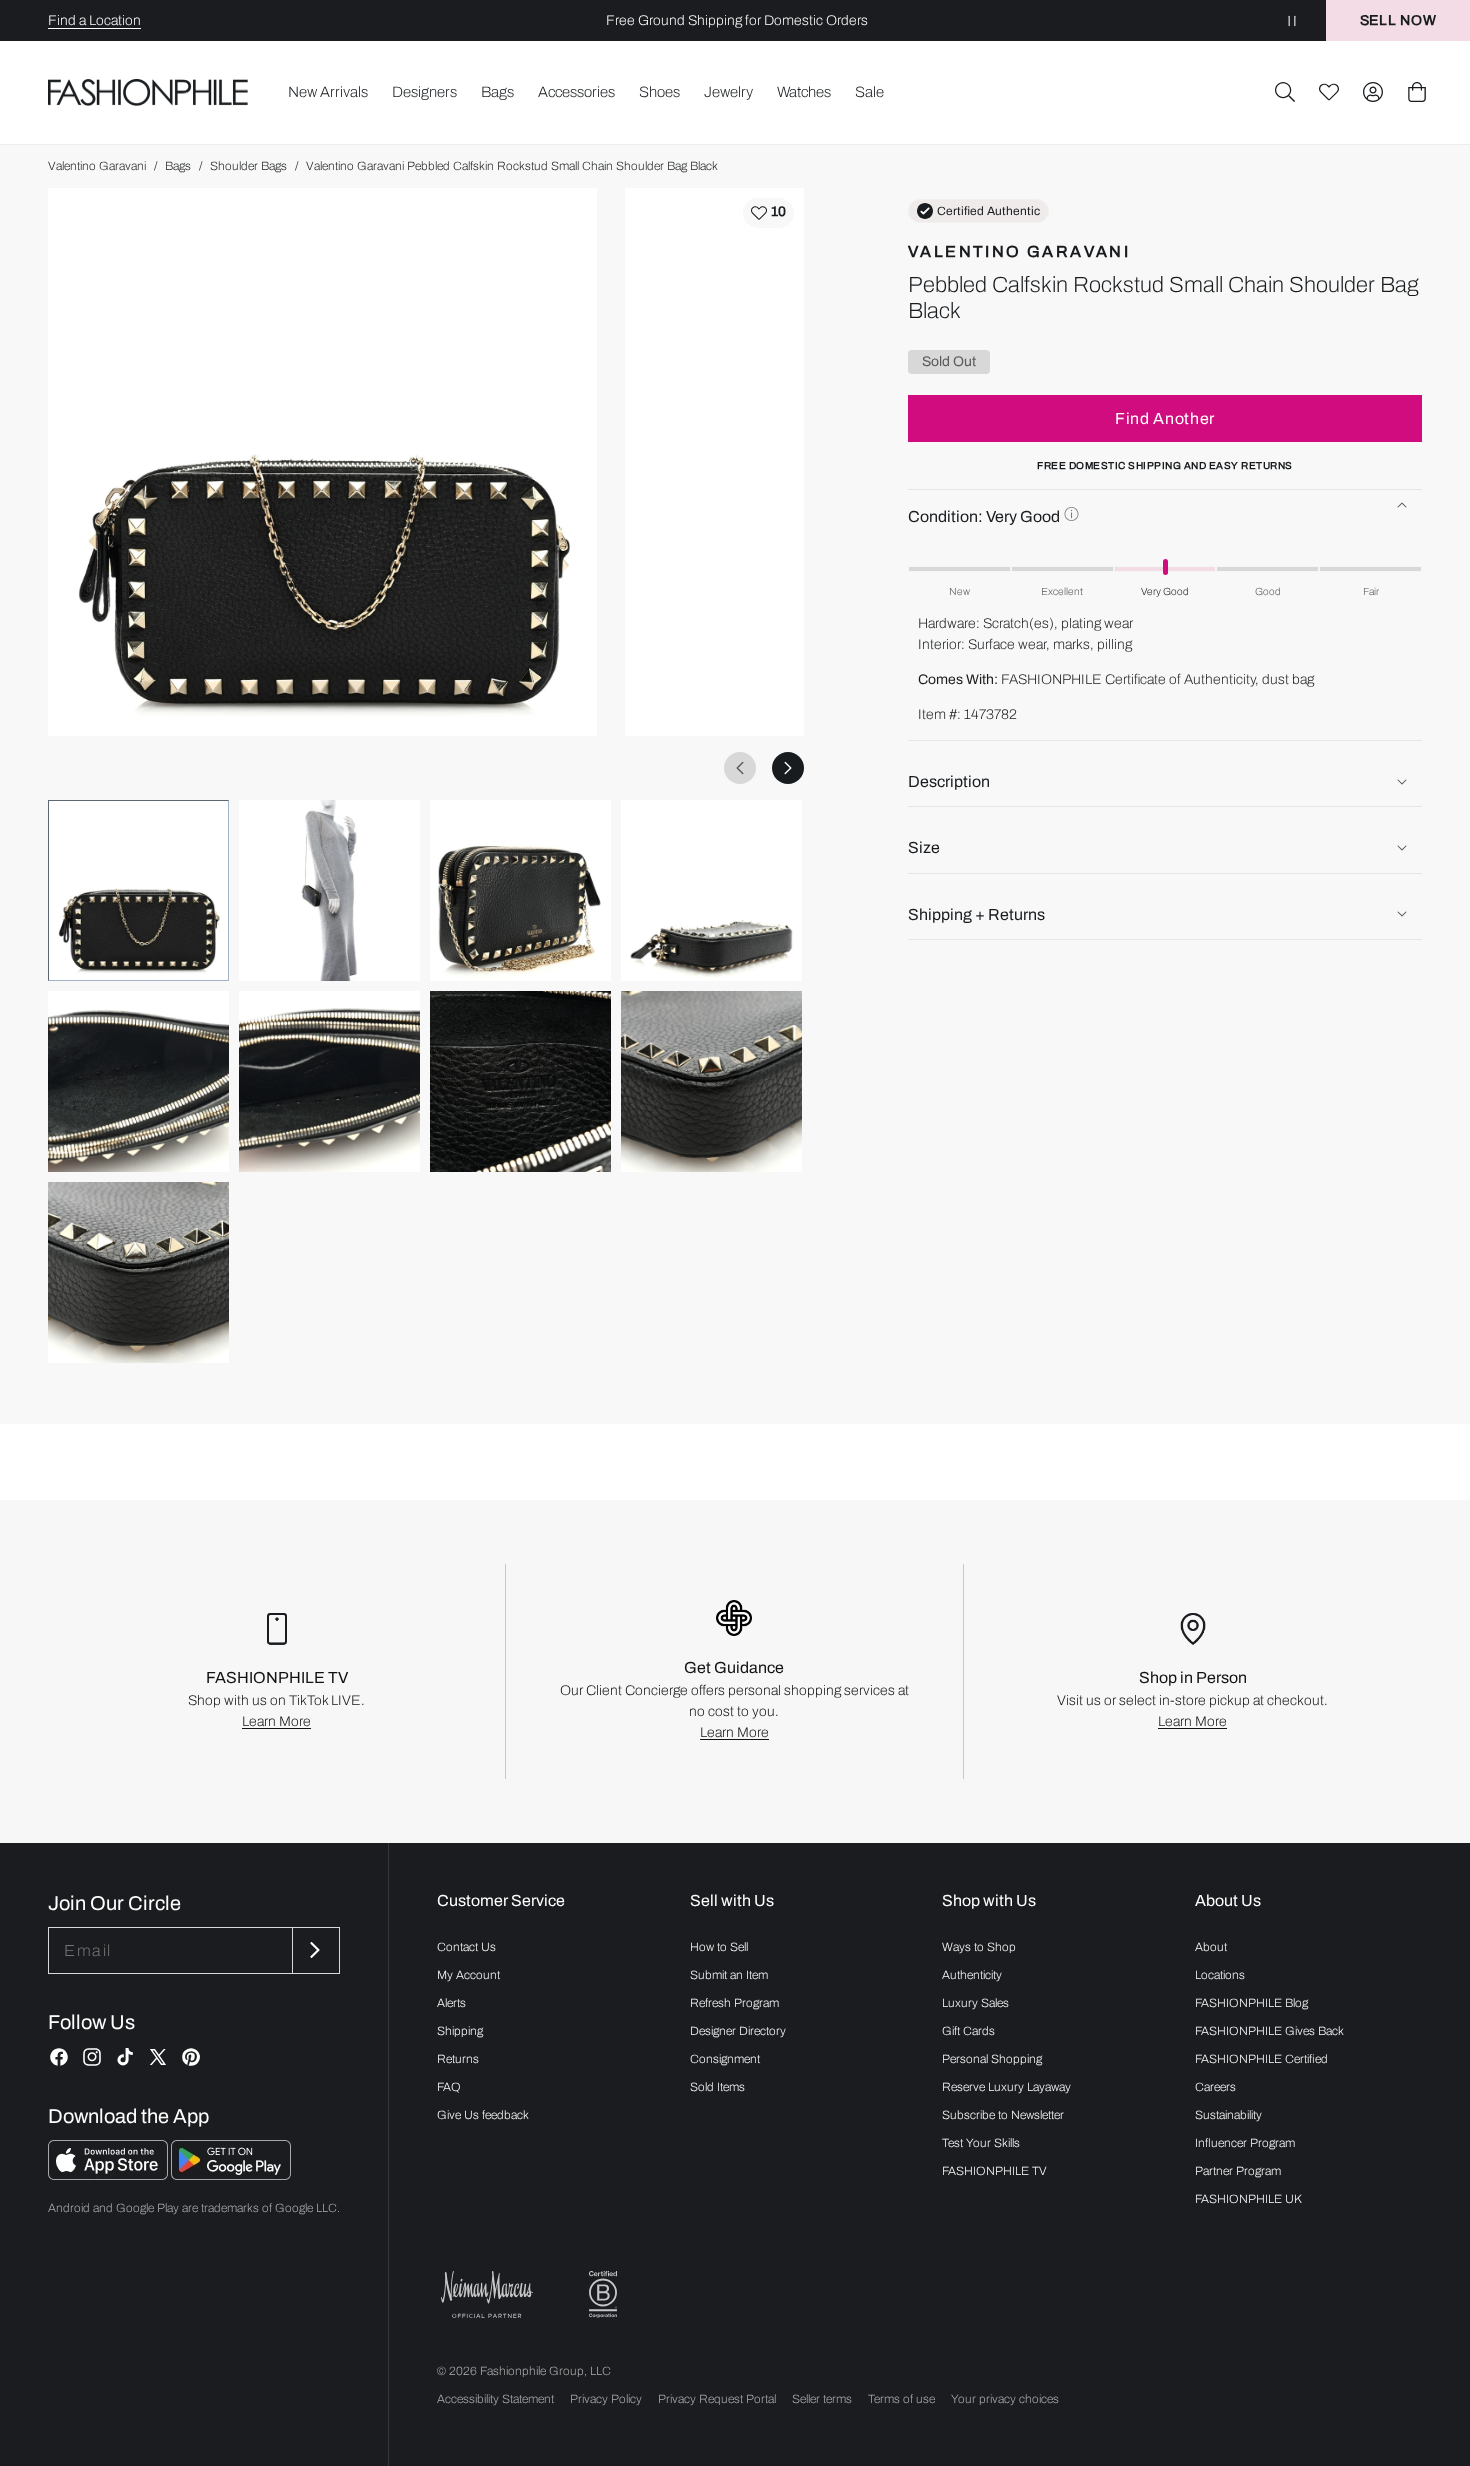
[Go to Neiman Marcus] (487, 2294)
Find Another (1165, 417)
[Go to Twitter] (158, 2057)
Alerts (451, 2003)
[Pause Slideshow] (1292, 20)
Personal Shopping (992, 2059)
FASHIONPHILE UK (1248, 2199)
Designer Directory (738, 2031)
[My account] (1373, 92)
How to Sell (719, 1947)
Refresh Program (734, 2003)
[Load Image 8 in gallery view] (711, 1081)
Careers (1215, 2087)
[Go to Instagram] (92, 2057)
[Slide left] (740, 768)
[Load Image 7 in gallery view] (520, 1081)
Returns (458, 2059)
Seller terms (822, 2399)
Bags (178, 166)
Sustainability (1228, 2115)
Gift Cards (968, 2031)
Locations (1220, 1975)
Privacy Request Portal (717, 2399)
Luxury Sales (975, 2003)
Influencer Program (1245, 2143)
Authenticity (972, 1975)
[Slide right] (788, 768)
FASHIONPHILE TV (994, 2171)
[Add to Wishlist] (768, 213)
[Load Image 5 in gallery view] (138, 1081)
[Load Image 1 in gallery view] (138, 890)
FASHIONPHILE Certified (1261, 2059)
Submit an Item (729, 1975)
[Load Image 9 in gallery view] (138, 1272)
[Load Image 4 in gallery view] (711, 890)
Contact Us (466, 1947)
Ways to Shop (979, 1947)
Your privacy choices (1005, 2399)
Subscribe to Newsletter (1003, 2115)
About (1211, 1947)
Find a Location (94, 20)
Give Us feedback (483, 2115)
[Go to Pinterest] (191, 2057)
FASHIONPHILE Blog (1251, 2003)
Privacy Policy (606, 2399)
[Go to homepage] (148, 92)
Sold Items (717, 2087)
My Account (468, 1975)
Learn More (276, 1721)
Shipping (460, 2031)
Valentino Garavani (97, 166)
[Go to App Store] (109, 2174)
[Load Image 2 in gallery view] (329, 890)
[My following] (1329, 92)
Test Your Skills (981, 2143)
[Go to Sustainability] (603, 2294)
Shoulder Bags (248, 166)
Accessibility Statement (495, 2399)
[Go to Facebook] (59, 2057)
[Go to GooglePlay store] (231, 2174)
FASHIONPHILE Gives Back (1269, 2031)
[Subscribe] (314, 1950)
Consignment (725, 2059)
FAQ (449, 2087)
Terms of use (901, 2399)
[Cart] (1417, 92)
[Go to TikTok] (125, 2057)
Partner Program (1238, 2171)
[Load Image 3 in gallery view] (520, 890)
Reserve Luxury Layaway (1006, 2087)
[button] (1285, 92)
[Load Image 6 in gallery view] (329, 1081)
